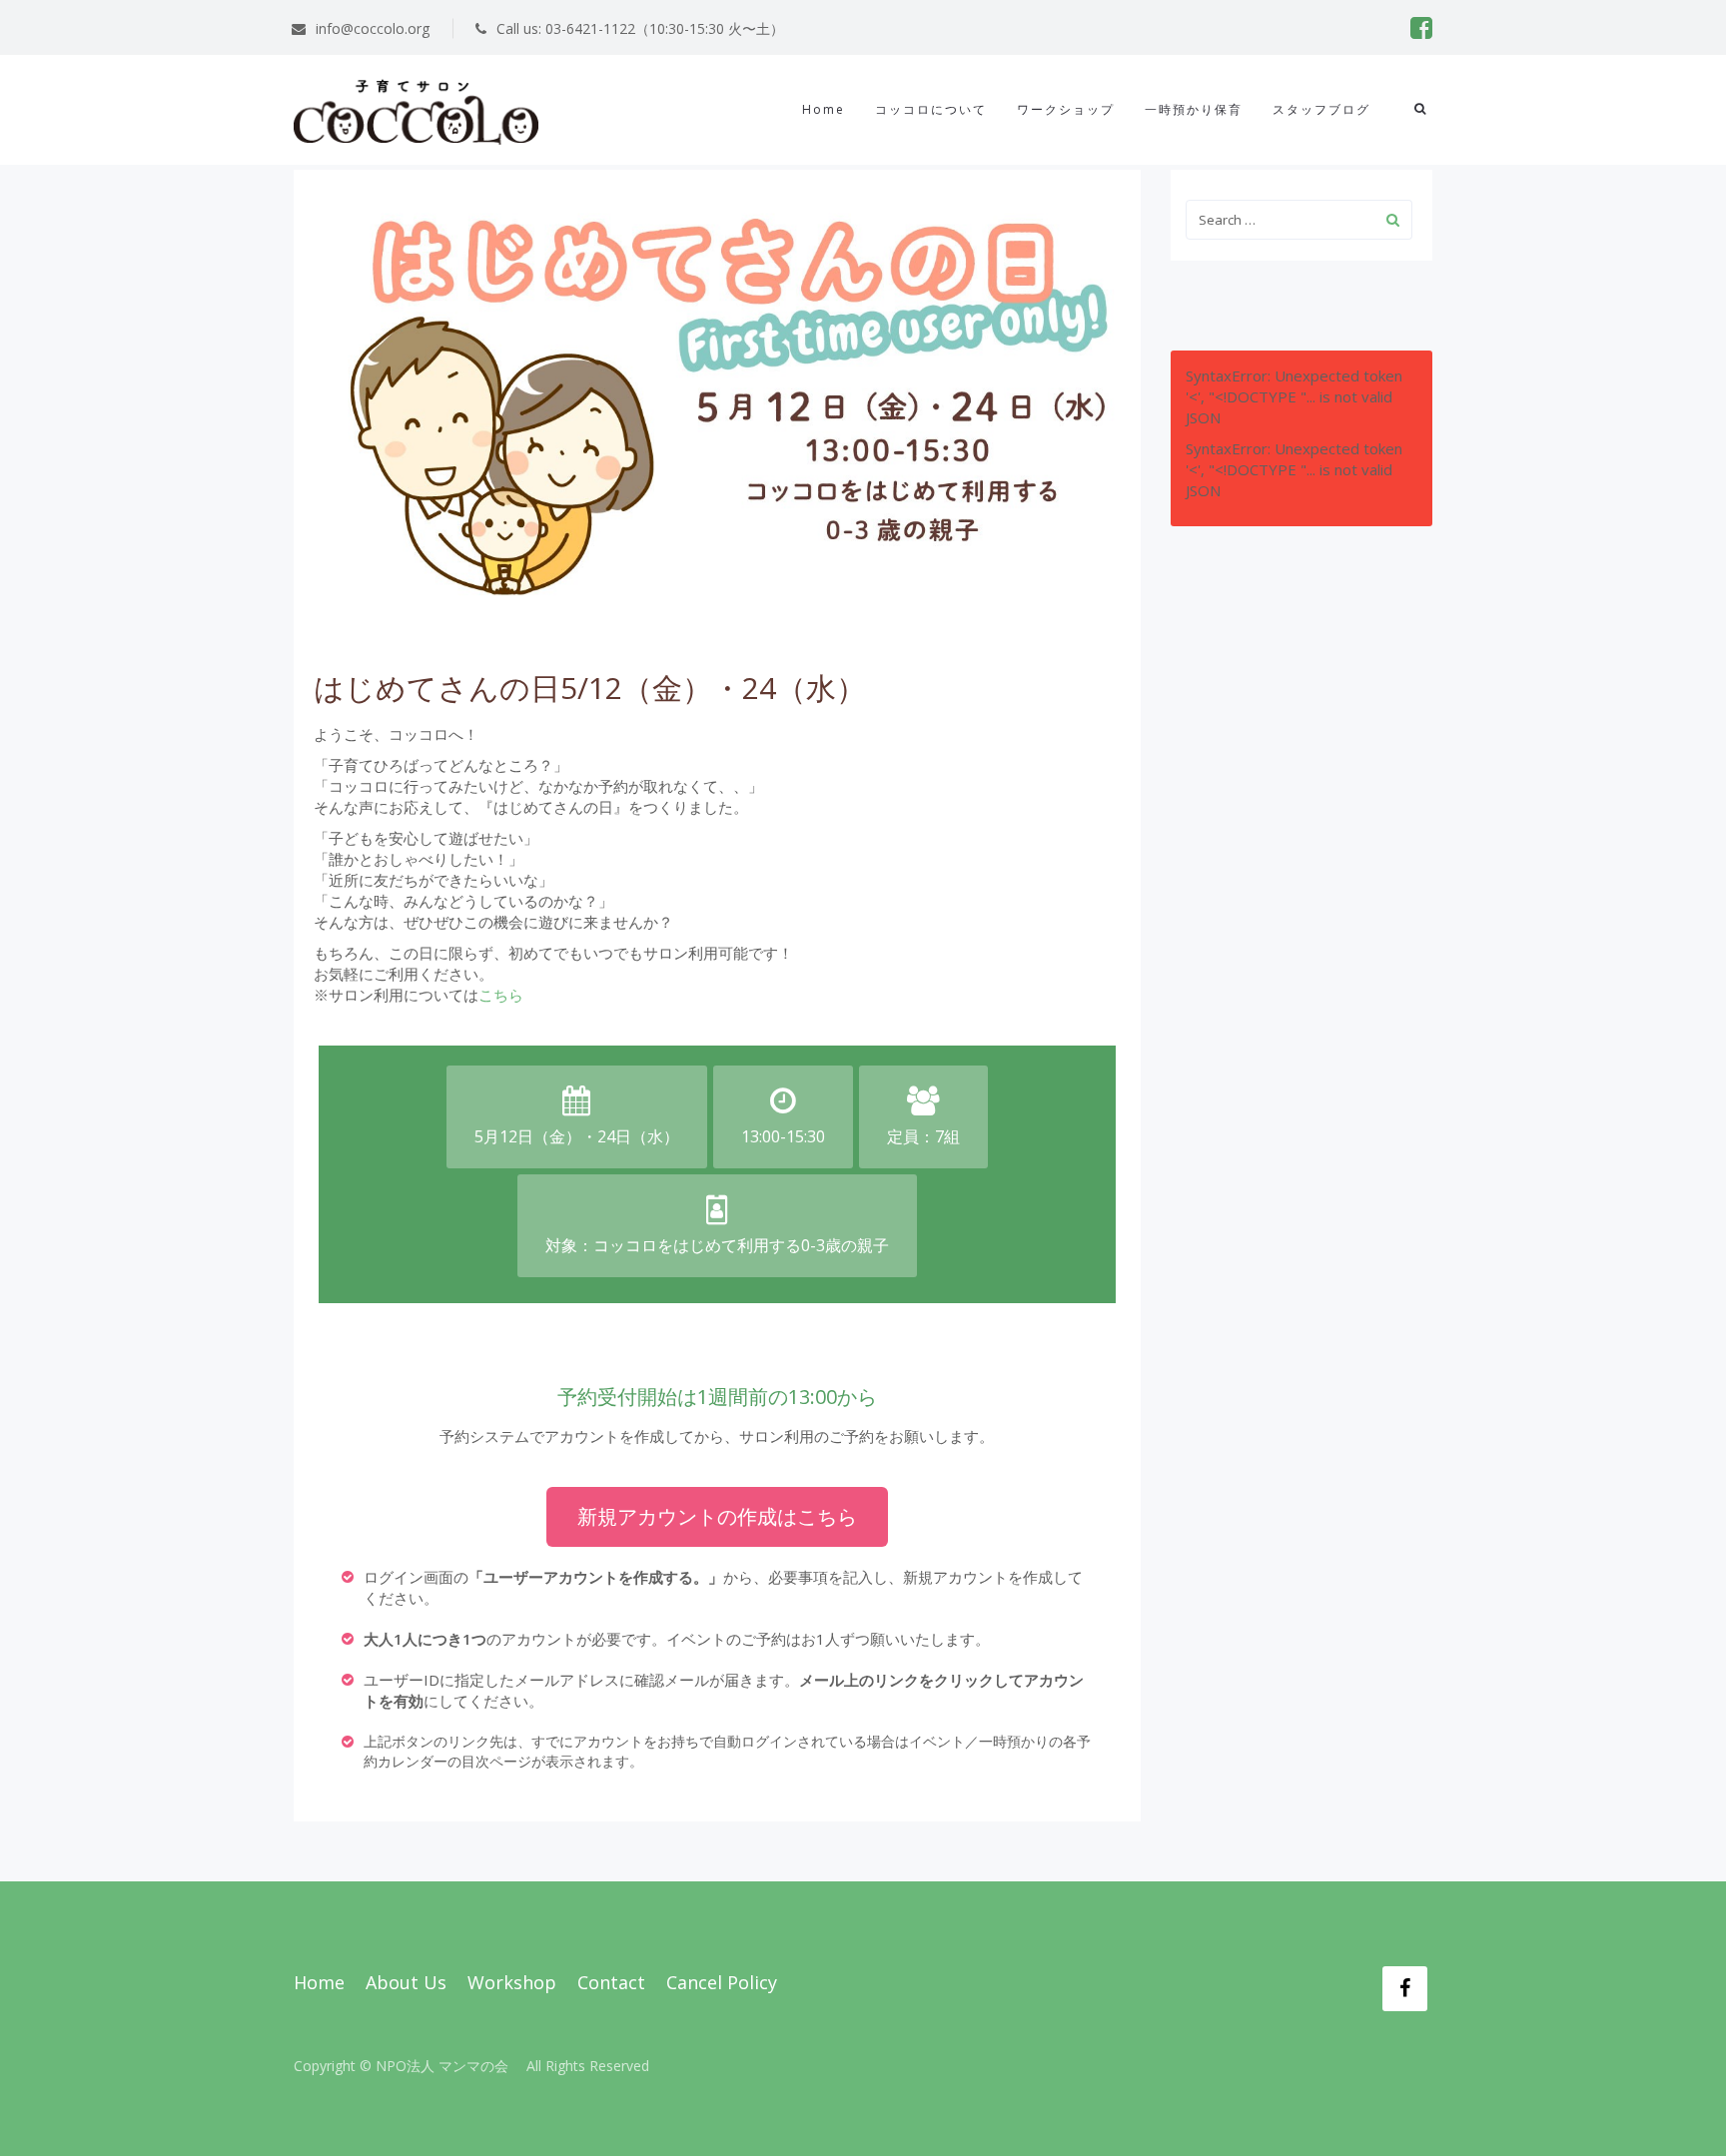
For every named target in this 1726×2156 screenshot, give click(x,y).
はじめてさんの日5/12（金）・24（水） (590, 688)
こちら (501, 995)
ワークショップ (1066, 109)
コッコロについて (931, 109)
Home (824, 109)
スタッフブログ (1321, 109)
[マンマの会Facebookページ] (1405, 1989)
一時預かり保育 (1194, 109)
